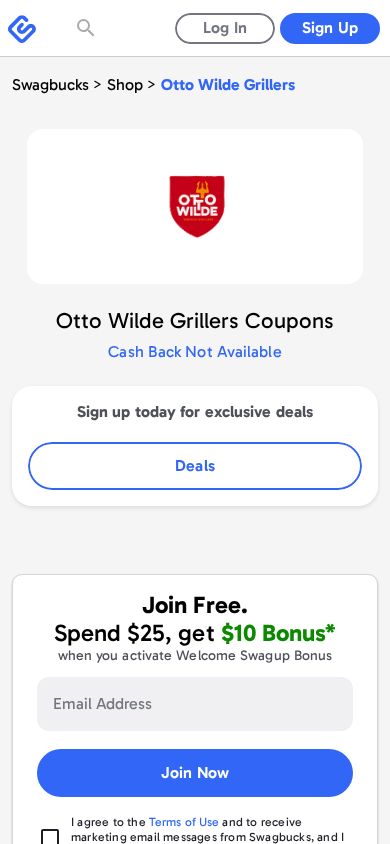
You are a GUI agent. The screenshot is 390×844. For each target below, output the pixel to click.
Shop (125, 84)
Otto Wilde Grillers (228, 84)
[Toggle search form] (88, 28)
